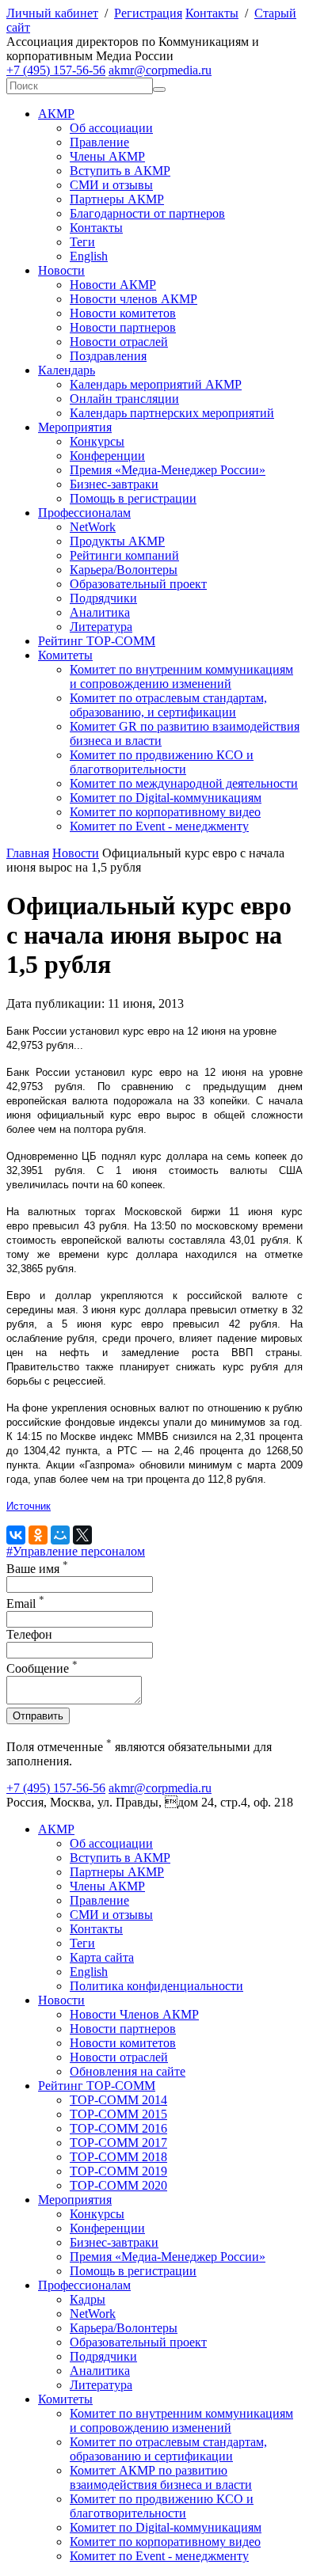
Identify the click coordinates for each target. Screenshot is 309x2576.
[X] (82, 1535)
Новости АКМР (113, 285)
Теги (82, 242)
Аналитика (100, 612)
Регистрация (148, 13)
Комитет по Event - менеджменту (159, 826)
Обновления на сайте (128, 2071)
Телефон (29, 1634)
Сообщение (42, 1668)
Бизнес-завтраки (114, 484)
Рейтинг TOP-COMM (97, 641)
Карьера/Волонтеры (124, 570)
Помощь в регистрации (133, 498)
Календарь (67, 370)
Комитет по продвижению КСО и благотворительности (162, 762)
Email (25, 1603)
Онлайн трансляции (124, 399)
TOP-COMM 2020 (118, 2185)
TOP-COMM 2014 (118, 2100)
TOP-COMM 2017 (118, 2143)
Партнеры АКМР (117, 199)
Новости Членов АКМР (134, 2014)
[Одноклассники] (38, 1535)
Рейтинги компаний (124, 555)
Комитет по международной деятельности (184, 783)
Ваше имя (37, 1569)
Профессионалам (84, 513)
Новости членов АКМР (134, 299)
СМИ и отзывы (111, 185)
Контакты (212, 13)
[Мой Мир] (60, 1535)
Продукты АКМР (117, 541)
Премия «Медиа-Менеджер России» (168, 470)
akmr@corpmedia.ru (160, 70)
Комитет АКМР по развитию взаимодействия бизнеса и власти (161, 2477)
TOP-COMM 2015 (118, 2114)
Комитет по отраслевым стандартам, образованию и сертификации (168, 2449)
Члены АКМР (107, 156)
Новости (61, 270)
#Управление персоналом (76, 1551)
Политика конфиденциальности (156, 1986)
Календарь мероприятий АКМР (156, 384)
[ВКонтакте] (16, 1535)
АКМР (56, 114)
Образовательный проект (138, 584)
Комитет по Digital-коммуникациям (166, 798)
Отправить (38, 1716)
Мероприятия (75, 427)
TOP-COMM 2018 (118, 2157)
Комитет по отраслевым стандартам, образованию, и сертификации (168, 705)
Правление (99, 142)
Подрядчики (103, 598)
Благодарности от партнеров (147, 213)
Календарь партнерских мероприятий (172, 413)
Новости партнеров (123, 327)
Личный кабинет (52, 13)
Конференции (107, 456)
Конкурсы (97, 441)
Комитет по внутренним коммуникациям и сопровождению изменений (181, 676)
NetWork (93, 527)
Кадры (88, 2299)
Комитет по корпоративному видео (165, 812)
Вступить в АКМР (120, 171)
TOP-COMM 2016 (118, 2128)
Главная (28, 853)
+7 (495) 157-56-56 (56, 70)
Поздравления (108, 356)
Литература (101, 627)
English (89, 256)
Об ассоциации (111, 128)
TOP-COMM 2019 (118, 2171)
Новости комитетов (123, 313)
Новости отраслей (119, 342)
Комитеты (65, 655)
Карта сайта (102, 1957)
